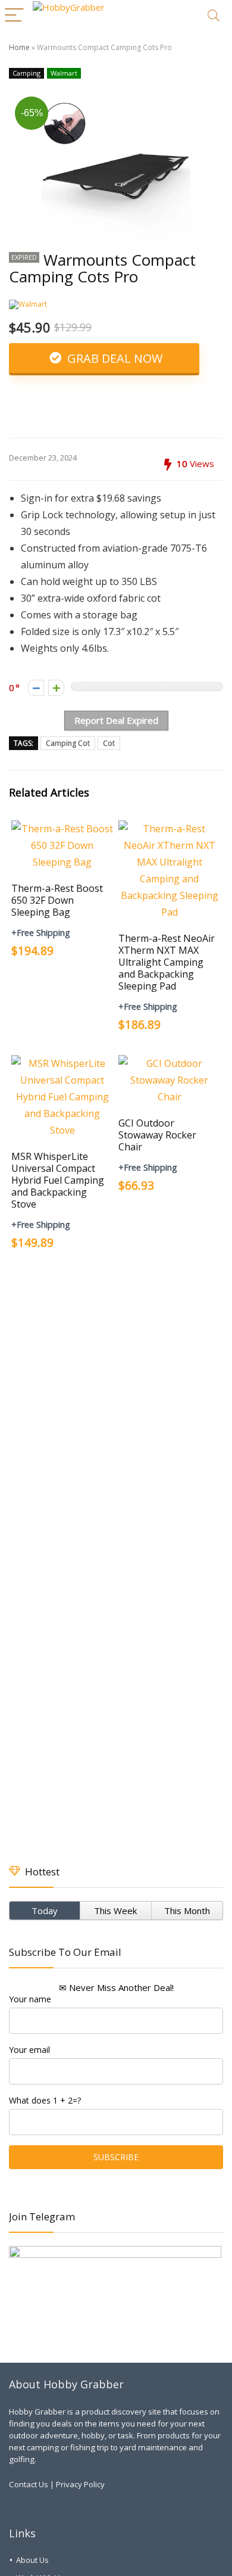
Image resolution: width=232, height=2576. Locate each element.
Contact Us (29, 2484)
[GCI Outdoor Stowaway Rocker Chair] (170, 1063)
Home (19, 47)
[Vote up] (56, 688)
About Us (32, 2560)
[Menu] (14, 16)
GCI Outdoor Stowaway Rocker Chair (157, 1135)
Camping (26, 73)
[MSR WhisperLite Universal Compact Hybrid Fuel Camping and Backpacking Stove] (63, 1063)
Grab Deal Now (113, 358)
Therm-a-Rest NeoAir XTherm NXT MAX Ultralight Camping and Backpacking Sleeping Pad (167, 962)
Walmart (64, 73)
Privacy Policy (80, 2484)
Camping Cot (68, 743)
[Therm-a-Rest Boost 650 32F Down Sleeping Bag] (63, 829)
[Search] (214, 16)
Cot (109, 743)
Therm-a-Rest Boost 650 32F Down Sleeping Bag (57, 900)
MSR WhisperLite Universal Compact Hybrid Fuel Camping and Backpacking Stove (58, 1180)
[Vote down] (36, 688)
